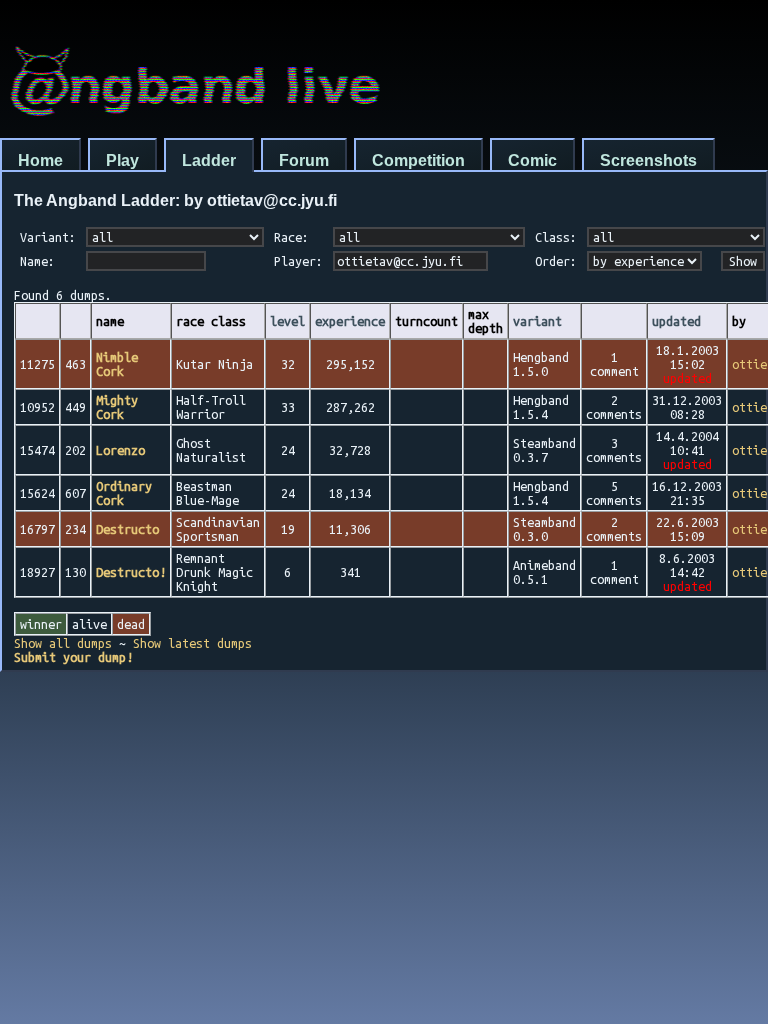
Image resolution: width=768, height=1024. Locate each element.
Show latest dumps (192, 643)
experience (350, 321)
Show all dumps (63, 643)
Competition (418, 160)
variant (537, 321)
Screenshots (648, 160)
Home (40, 160)
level (287, 321)
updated (676, 321)
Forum (304, 160)
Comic (532, 160)
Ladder (209, 160)
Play (122, 160)
